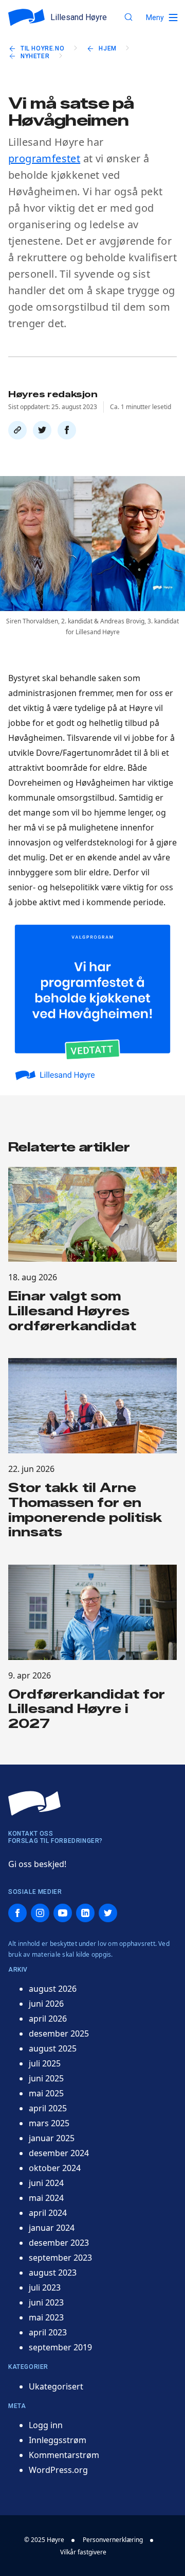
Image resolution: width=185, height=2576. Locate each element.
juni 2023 (46, 2302)
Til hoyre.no (42, 48)
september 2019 (60, 2347)
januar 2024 (52, 2228)
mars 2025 (49, 2123)
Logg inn (46, 2425)
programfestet (44, 158)
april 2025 (48, 2108)
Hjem (107, 48)
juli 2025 (45, 2063)
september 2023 (60, 2258)
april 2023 (48, 2332)
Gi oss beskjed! (37, 1864)
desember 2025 (59, 2033)
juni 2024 (46, 2183)
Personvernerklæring (113, 2540)
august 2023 (53, 2273)
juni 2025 (46, 2078)
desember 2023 (59, 2243)
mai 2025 (46, 2093)
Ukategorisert (56, 2386)
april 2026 (48, 2019)
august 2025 (53, 2048)
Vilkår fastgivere (83, 2552)
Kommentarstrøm (64, 2455)
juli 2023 (45, 2287)
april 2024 (48, 2213)
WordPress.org (58, 2470)
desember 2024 (59, 2153)
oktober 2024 (55, 2168)
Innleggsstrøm (58, 2440)
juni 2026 (46, 2004)
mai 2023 (46, 2317)
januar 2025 (52, 2138)
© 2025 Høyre (44, 2540)
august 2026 (53, 1989)
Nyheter (35, 56)
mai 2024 (46, 2198)
